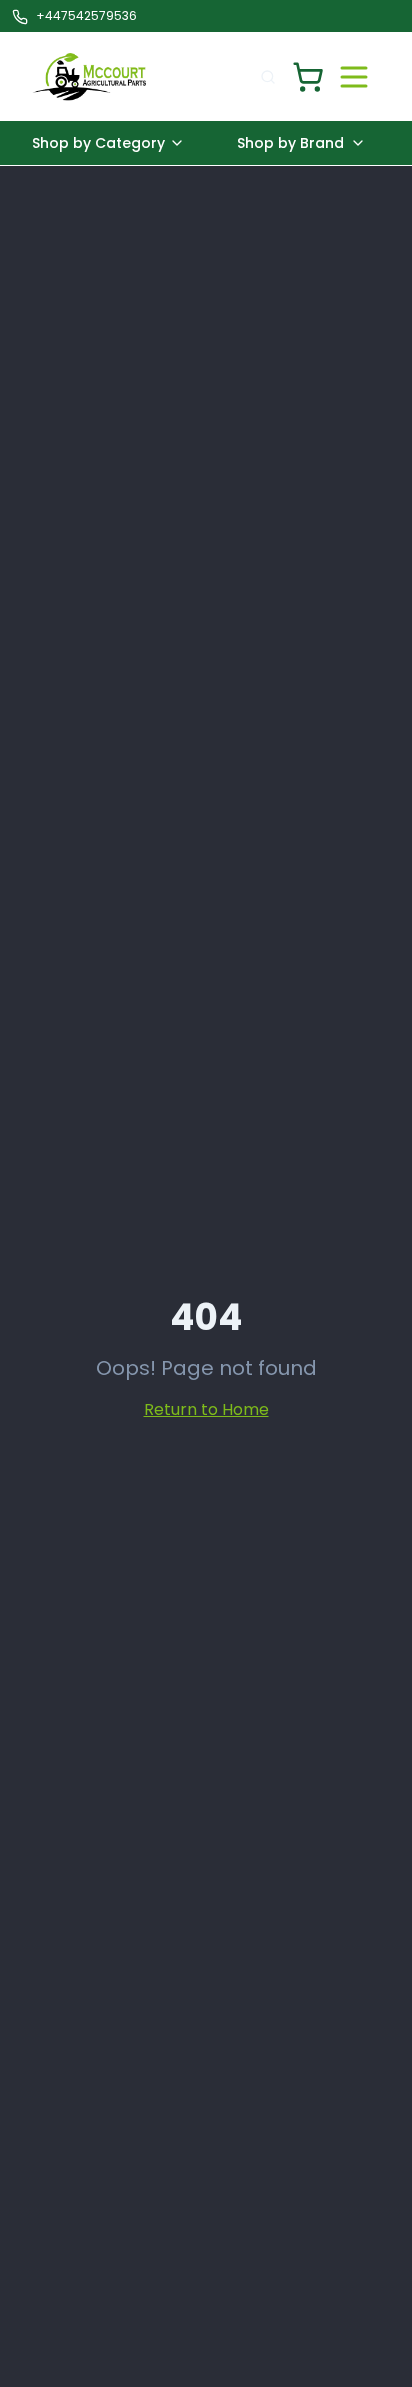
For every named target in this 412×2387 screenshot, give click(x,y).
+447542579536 (86, 15)
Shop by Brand (290, 143)
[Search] (268, 77)
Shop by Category (98, 143)
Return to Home (206, 1409)
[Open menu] (354, 77)
